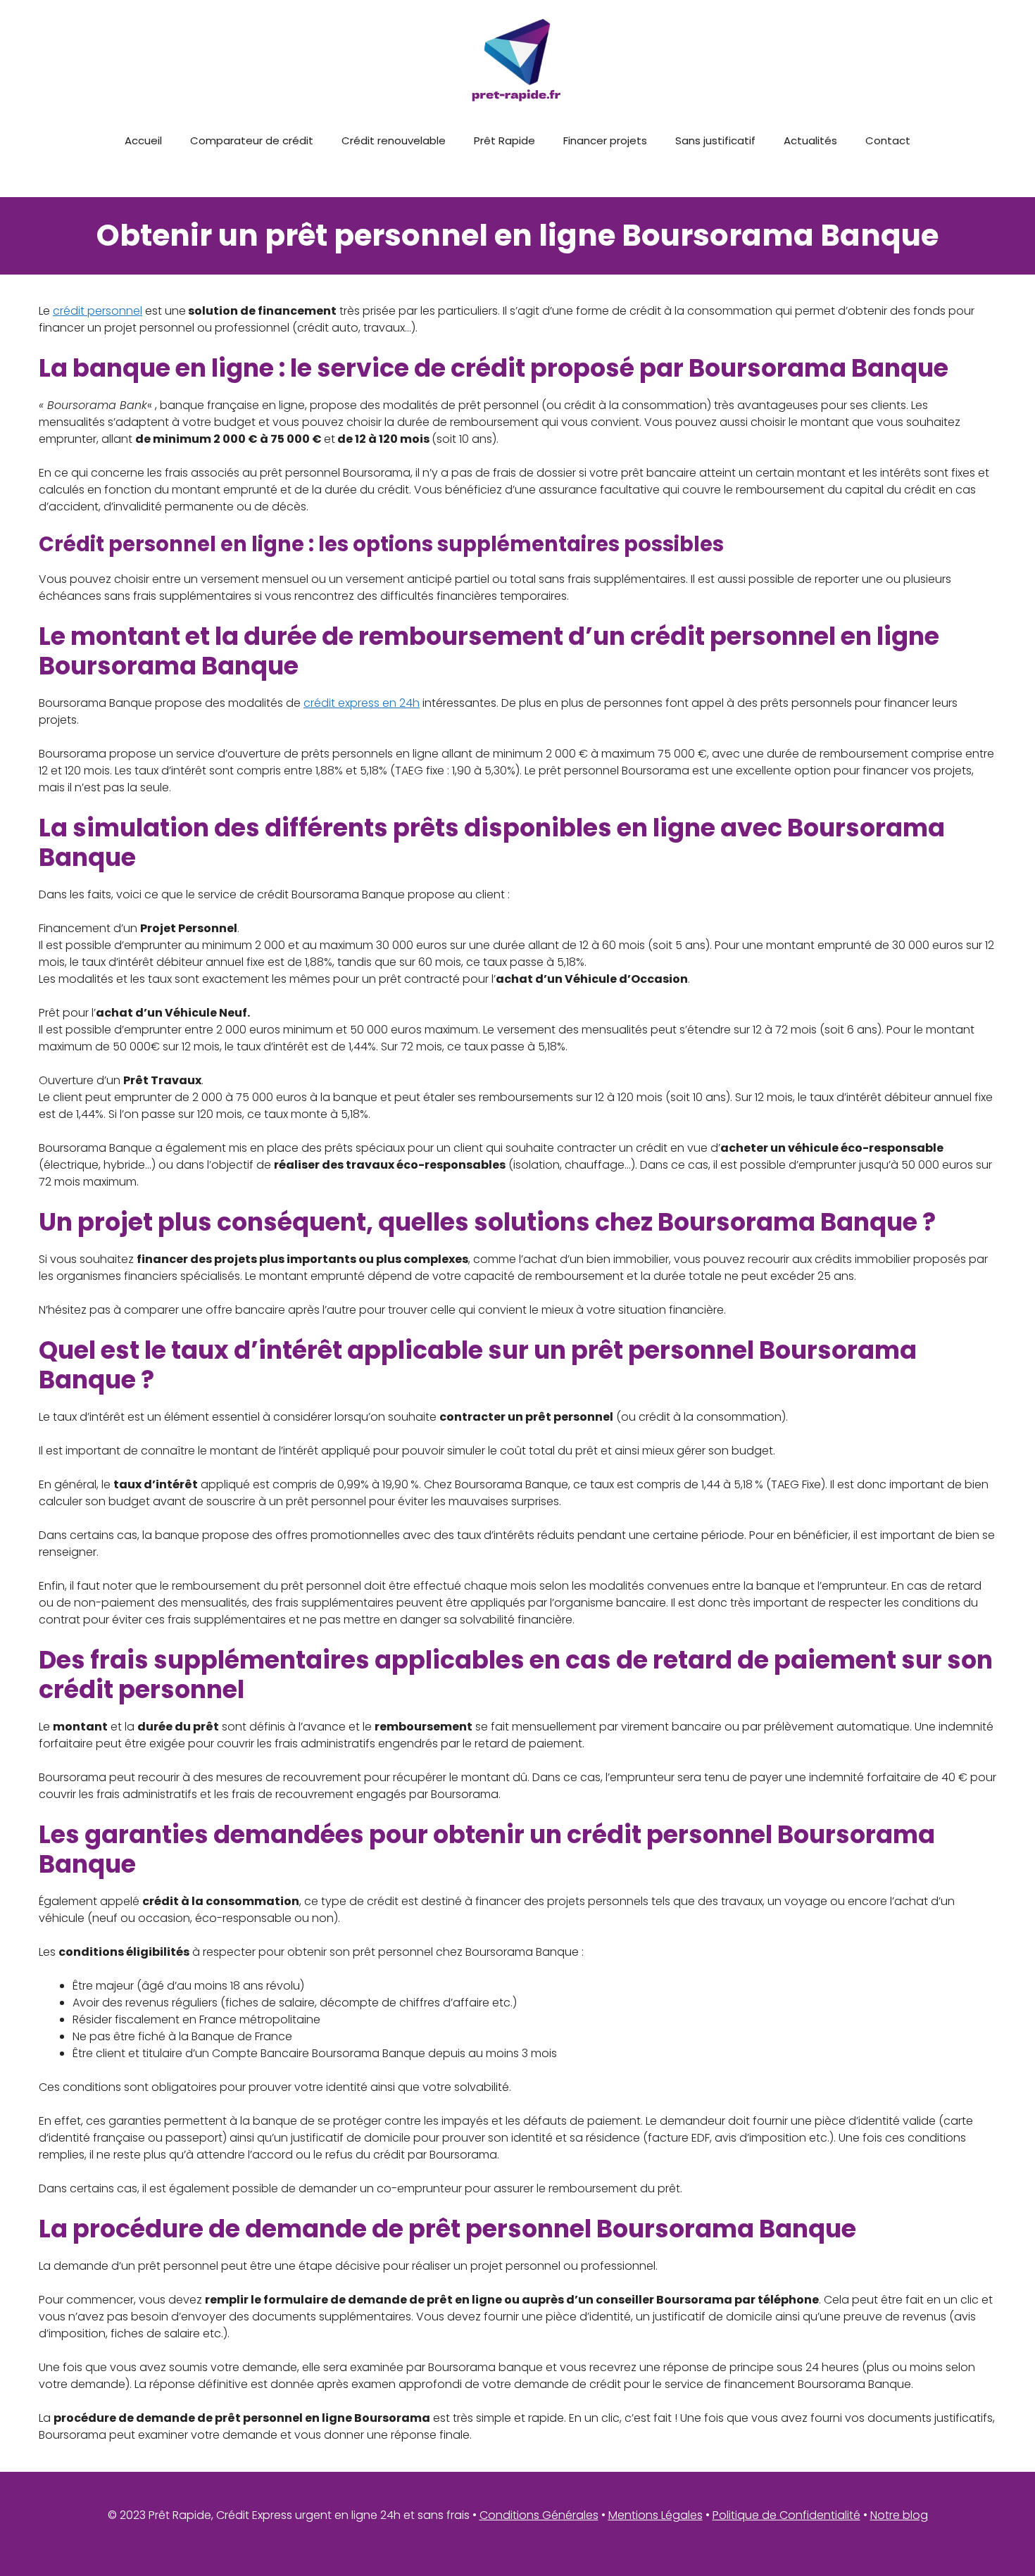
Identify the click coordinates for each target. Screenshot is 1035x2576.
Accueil (143, 140)
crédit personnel (98, 311)
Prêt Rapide (504, 140)
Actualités (810, 140)
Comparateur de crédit (252, 140)
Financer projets (605, 140)
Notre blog (899, 2515)
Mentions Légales (655, 2515)
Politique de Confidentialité (786, 2515)
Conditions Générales (539, 2515)
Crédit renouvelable (394, 140)
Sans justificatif (715, 140)
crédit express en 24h (362, 703)
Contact (888, 140)
